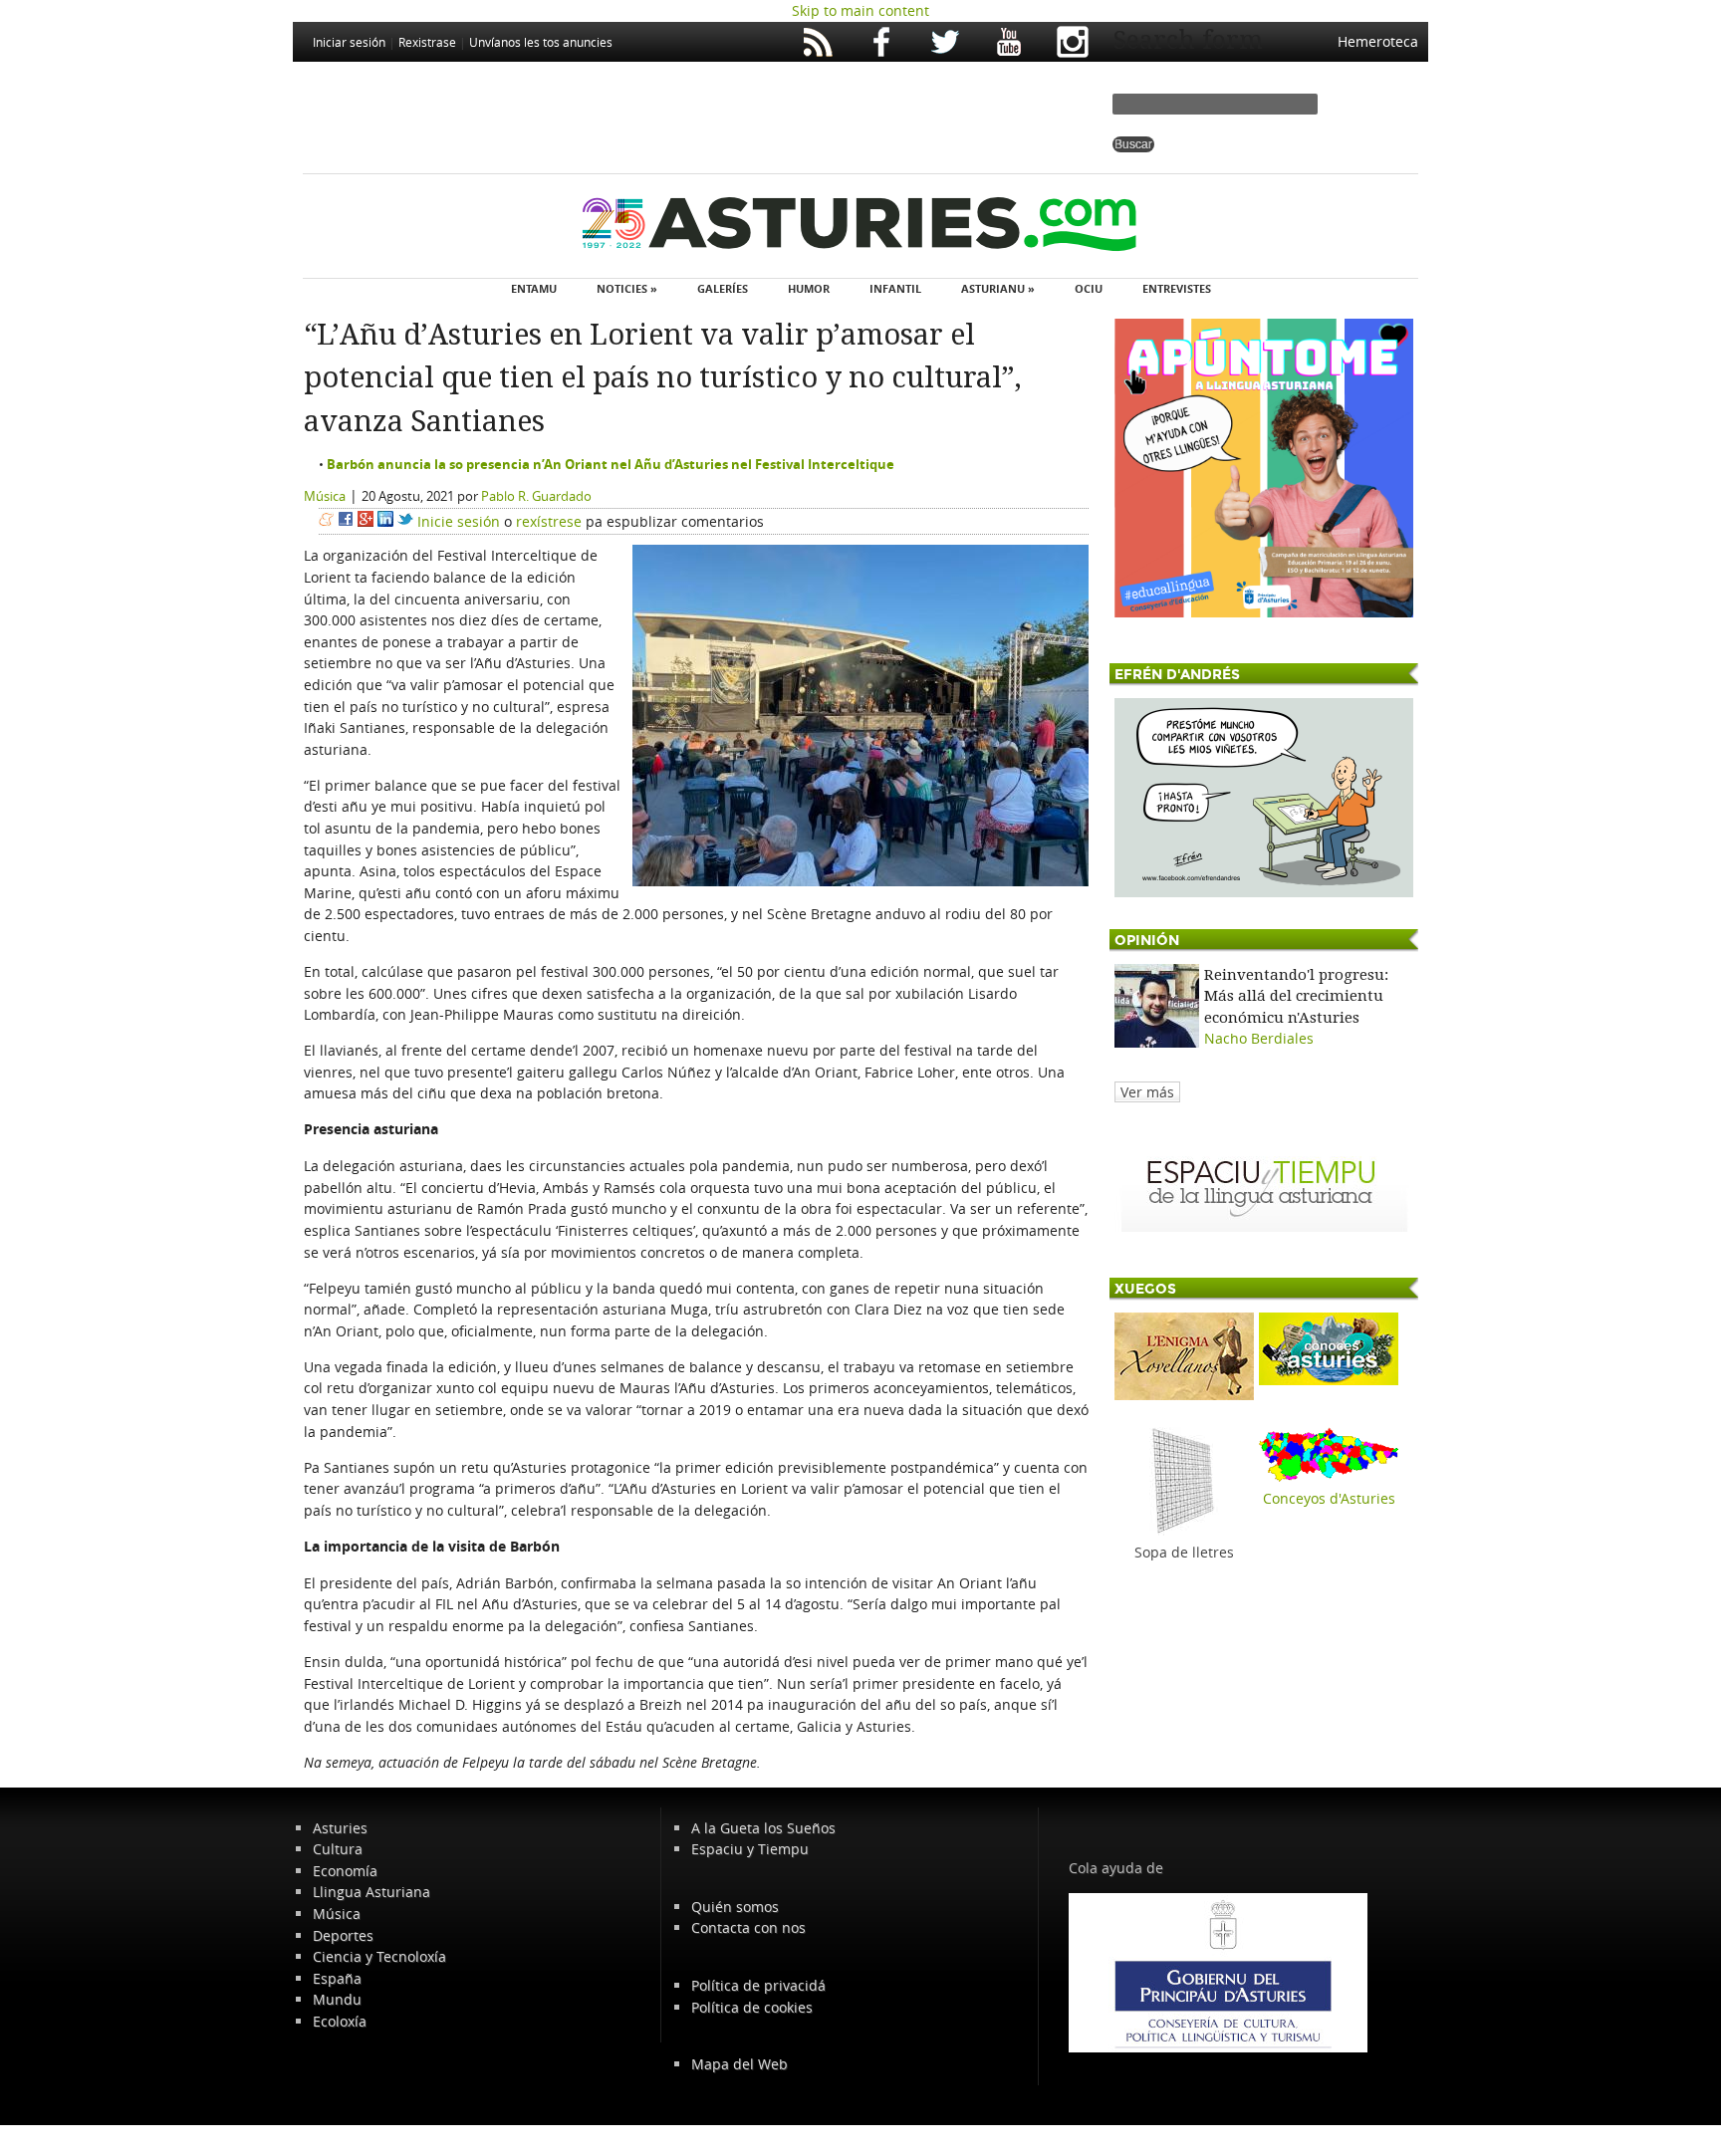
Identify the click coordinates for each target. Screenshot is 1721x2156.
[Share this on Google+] (366, 521)
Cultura (338, 1849)
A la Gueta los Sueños (763, 1828)
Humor (809, 288)
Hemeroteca (1378, 41)
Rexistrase (427, 42)
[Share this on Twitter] (405, 521)
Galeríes (723, 288)
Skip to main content (860, 10)
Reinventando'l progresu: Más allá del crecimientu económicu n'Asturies (1296, 996)
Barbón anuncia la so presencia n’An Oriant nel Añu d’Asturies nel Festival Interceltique (611, 464)
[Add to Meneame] (326, 521)
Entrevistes (1177, 288)
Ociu (1089, 288)
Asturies (340, 1828)
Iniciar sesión (349, 42)
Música (325, 496)
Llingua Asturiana (371, 1892)
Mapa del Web (739, 2064)
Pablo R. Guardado (536, 496)
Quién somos (735, 1907)
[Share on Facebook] (346, 521)
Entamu (534, 288)
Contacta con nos (748, 1927)
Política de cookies (752, 2007)
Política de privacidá (758, 1985)
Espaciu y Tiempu (750, 1849)
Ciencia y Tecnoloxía (379, 1956)
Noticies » (627, 288)
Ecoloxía (340, 2021)
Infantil (895, 288)
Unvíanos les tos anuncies (541, 42)
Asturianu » (998, 288)
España (337, 1978)
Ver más (1147, 1092)
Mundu (337, 1999)
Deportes (343, 1935)
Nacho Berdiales (1259, 1038)
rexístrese (549, 521)
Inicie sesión (459, 521)
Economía (345, 1871)
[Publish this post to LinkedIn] (385, 521)
